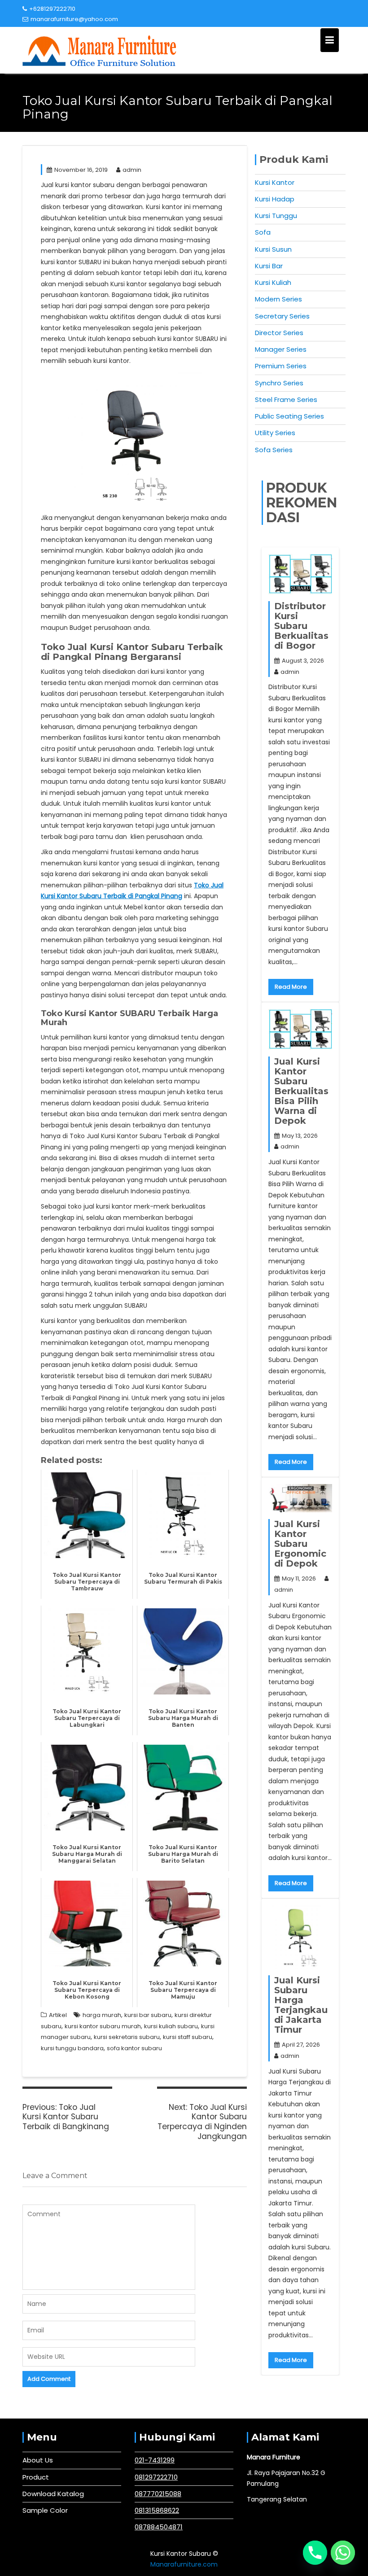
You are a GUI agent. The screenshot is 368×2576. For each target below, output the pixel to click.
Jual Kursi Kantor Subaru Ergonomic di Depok (300, 1544)
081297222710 (156, 2477)
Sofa (263, 232)
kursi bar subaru (148, 2015)
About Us (38, 2460)
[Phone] (315, 2553)
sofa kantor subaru (134, 2048)
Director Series (279, 333)
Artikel (58, 2015)
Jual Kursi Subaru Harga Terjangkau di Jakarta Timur (301, 2005)
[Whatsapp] (343, 2553)
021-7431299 (155, 2460)
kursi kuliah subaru (171, 2026)
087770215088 (158, 2494)
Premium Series (281, 366)
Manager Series (281, 349)
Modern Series (278, 299)
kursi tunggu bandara (72, 2048)
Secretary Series (282, 316)
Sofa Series (274, 450)
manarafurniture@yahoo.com (74, 19)
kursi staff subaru (188, 2037)
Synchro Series (279, 383)
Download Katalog (53, 2494)
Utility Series (275, 433)
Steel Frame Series (286, 399)
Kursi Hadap (275, 199)
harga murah (102, 2015)
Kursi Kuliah (273, 282)
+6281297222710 (52, 9)
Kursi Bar (269, 266)
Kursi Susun (273, 249)
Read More (291, 987)
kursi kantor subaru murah (103, 2026)
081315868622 (157, 2510)
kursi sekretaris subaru (127, 2037)
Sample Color (45, 2510)
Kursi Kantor (275, 182)
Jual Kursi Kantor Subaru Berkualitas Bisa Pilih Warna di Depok (301, 1091)
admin (132, 170)
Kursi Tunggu (276, 216)
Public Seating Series (289, 416)
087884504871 (159, 2527)
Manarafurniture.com (184, 2564)
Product (36, 2477)
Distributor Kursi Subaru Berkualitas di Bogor (301, 626)
